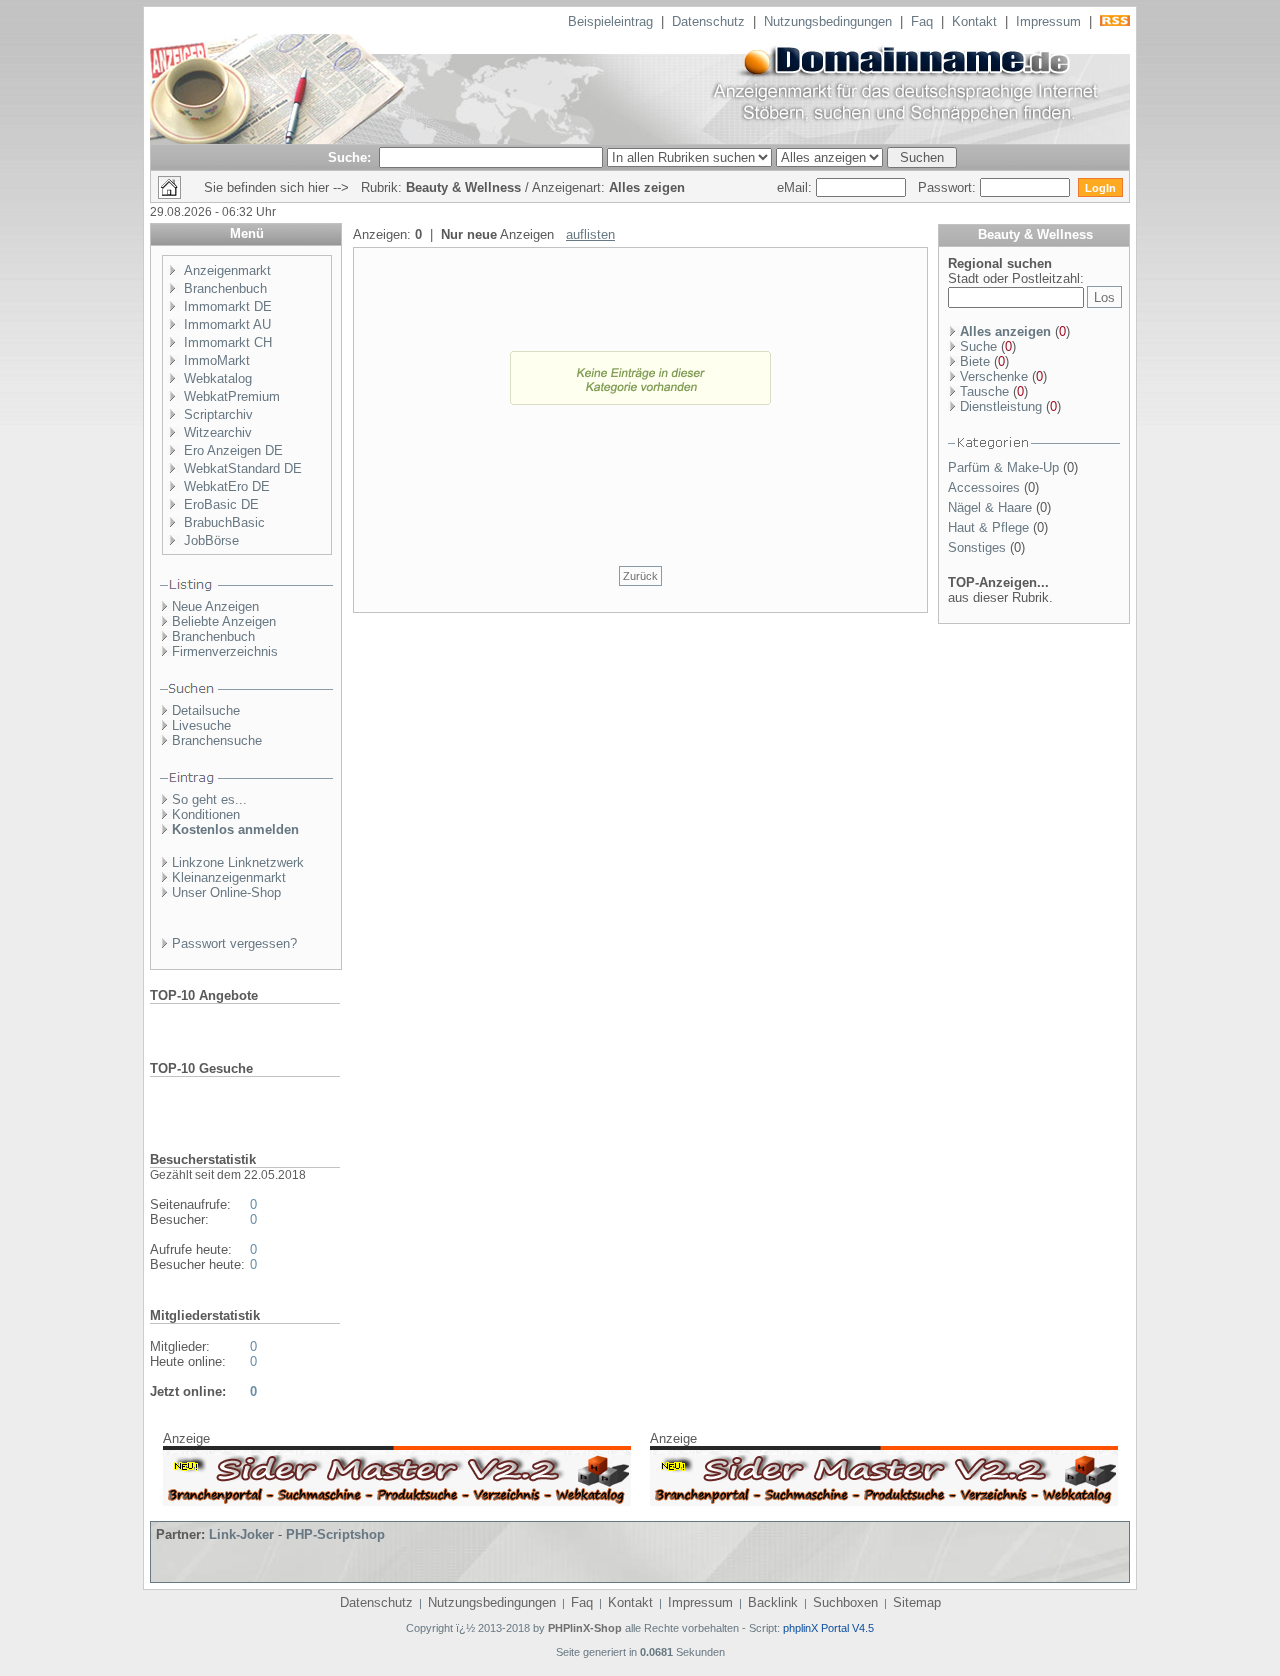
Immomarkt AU (227, 324)
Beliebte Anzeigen (224, 621)
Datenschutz (708, 21)
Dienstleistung (1001, 406)
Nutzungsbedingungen (828, 21)
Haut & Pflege (988, 527)
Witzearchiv (218, 432)
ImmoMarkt (217, 360)
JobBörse (211, 540)
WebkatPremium (232, 396)
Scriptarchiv (218, 414)
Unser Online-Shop (226, 892)
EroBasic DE (221, 504)
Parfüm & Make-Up (1003, 467)
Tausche (984, 391)
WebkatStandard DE (243, 468)
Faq (922, 21)
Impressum (1048, 21)
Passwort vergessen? (234, 943)
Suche (978, 346)
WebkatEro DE (227, 486)
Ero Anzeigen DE (233, 450)
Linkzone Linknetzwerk (238, 862)
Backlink (773, 1602)
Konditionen (206, 814)
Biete (975, 361)
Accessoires (984, 487)
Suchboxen (845, 1602)
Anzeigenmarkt (227, 270)
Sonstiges (977, 547)
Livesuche (201, 725)
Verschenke (994, 376)
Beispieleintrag (610, 21)
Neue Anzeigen (215, 606)
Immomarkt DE (228, 306)
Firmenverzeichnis (225, 651)
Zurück (640, 576)
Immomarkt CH (228, 342)
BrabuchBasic (224, 522)
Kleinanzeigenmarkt (229, 877)
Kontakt (974, 21)
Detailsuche (206, 710)
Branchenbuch (225, 288)
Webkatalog (218, 378)
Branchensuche (217, 740)
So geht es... (209, 799)
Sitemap (917, 1602)
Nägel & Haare (990, 507)
